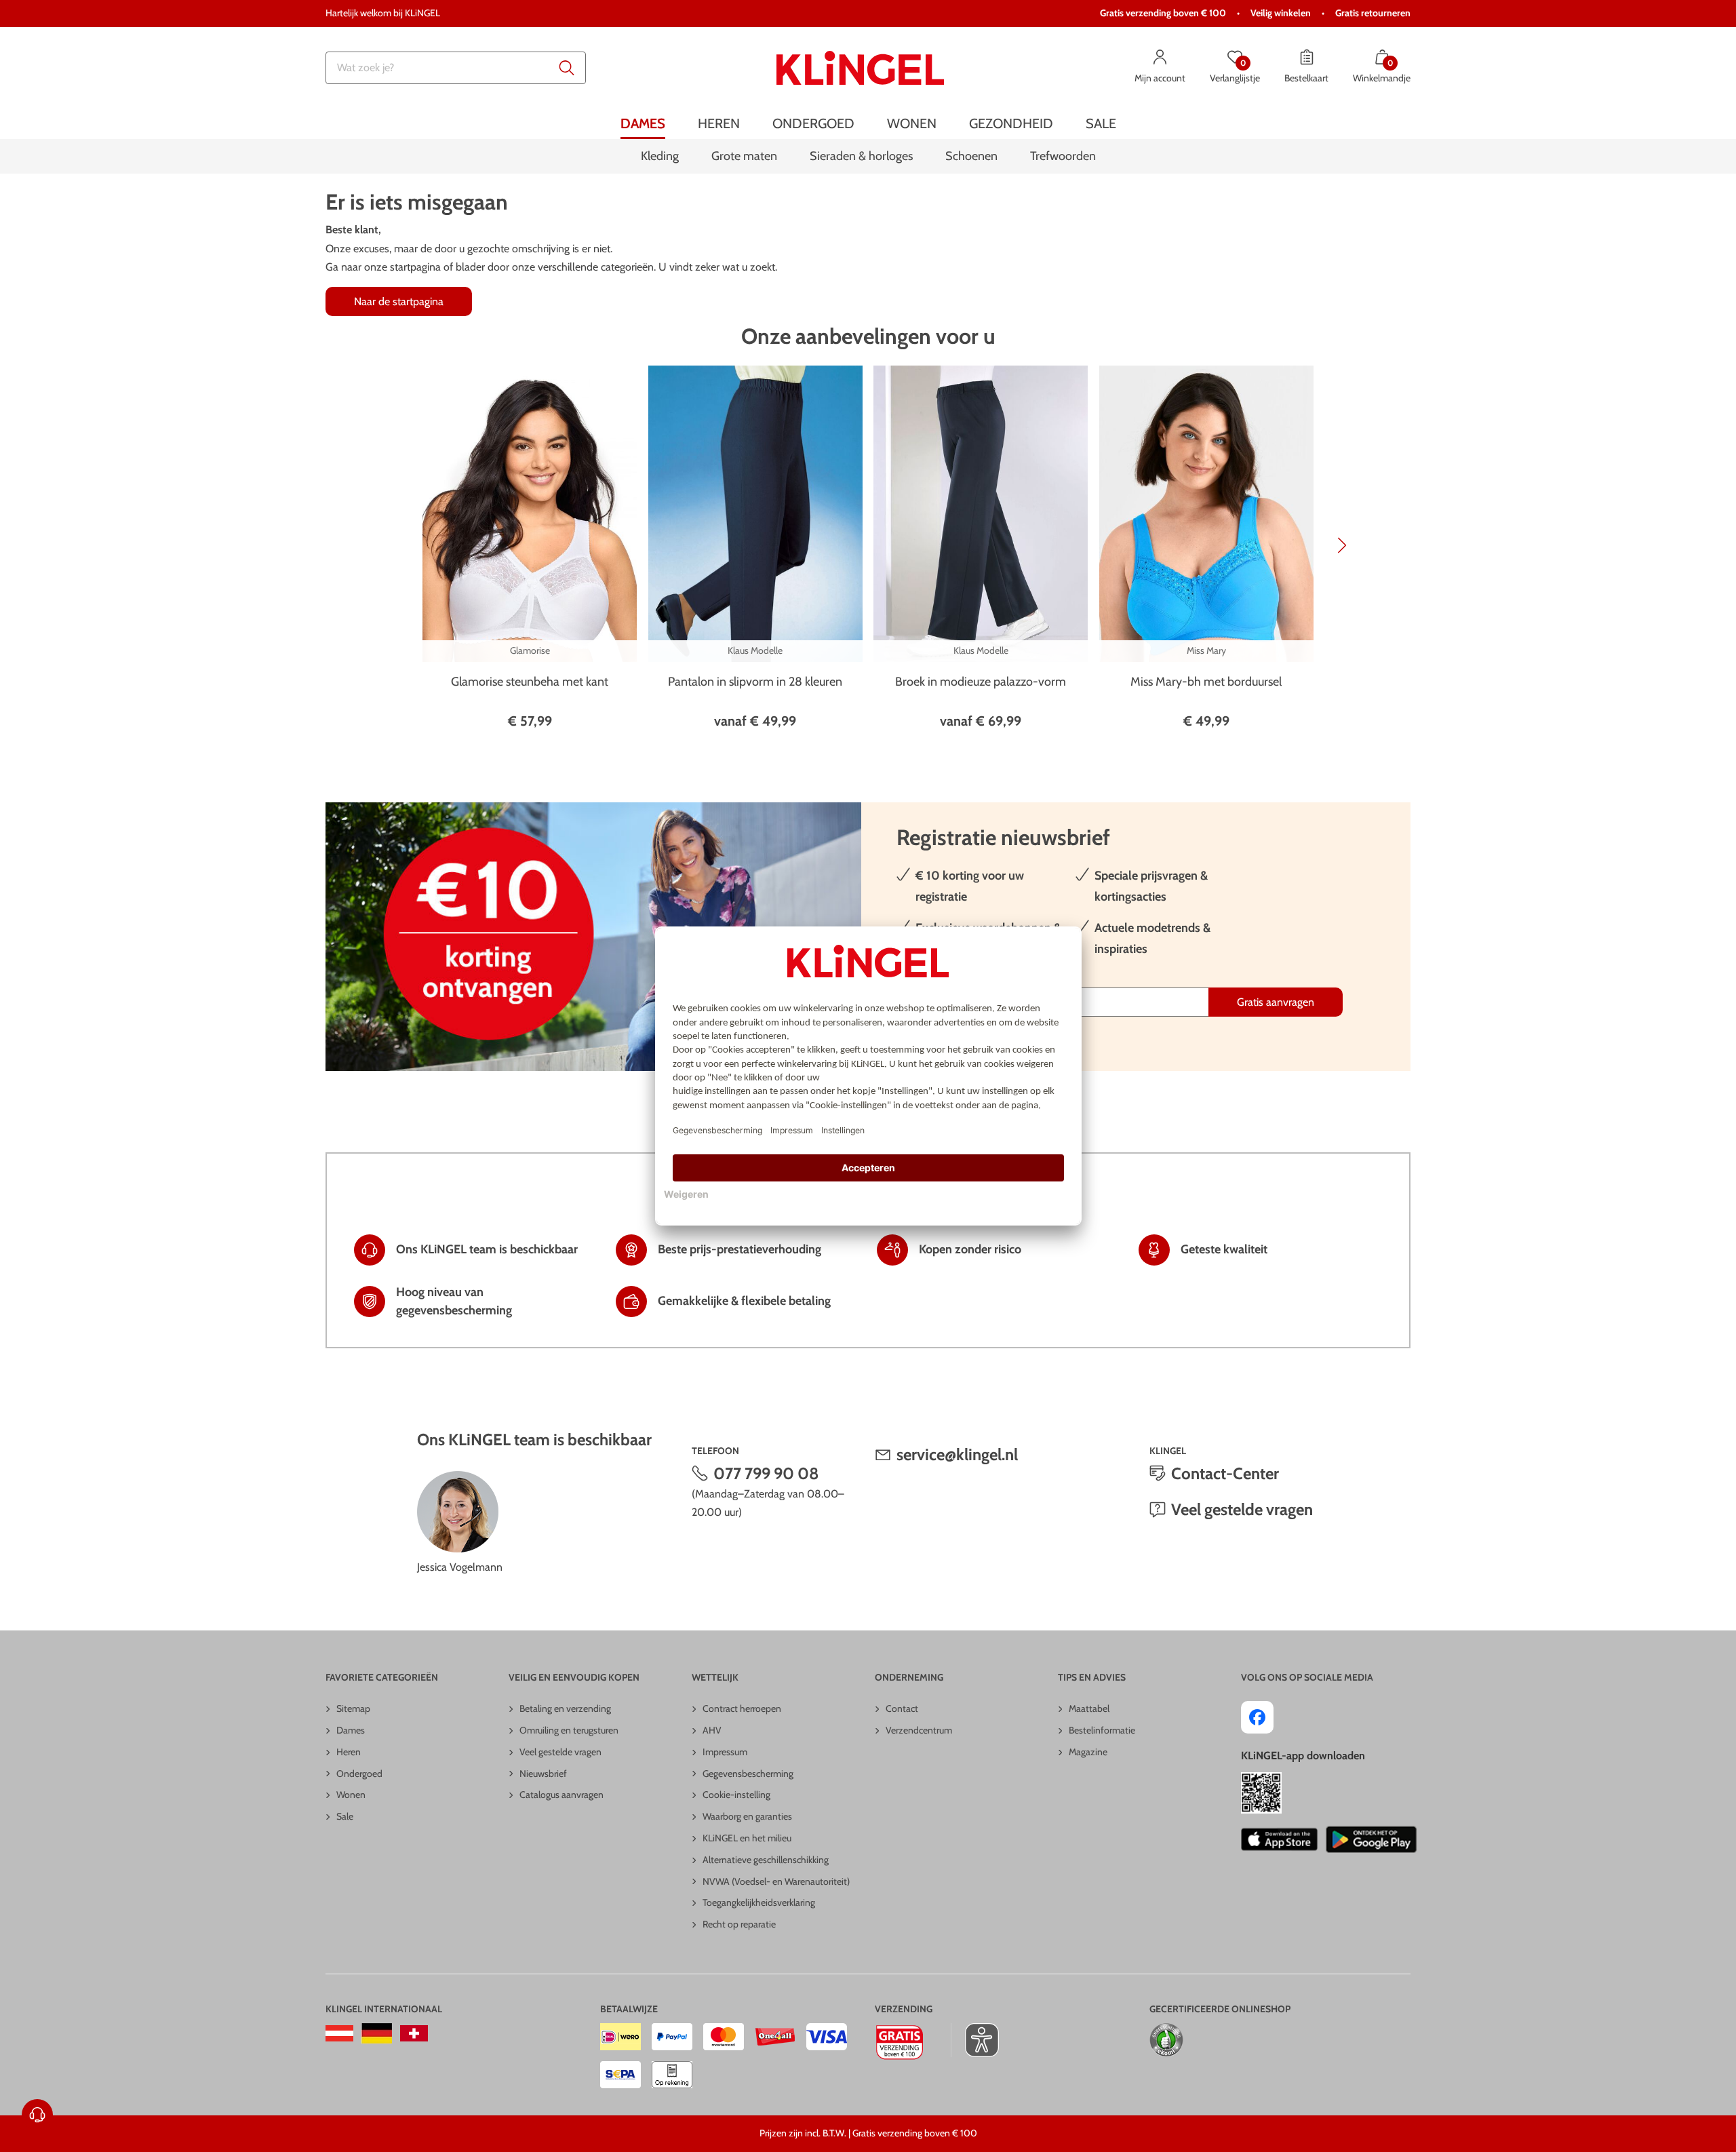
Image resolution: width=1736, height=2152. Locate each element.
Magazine (1088, 1752)
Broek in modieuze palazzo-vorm (981, 682)
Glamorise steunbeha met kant (530, 682)
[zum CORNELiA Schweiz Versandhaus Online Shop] (414, 2033)
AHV (712, 1730)
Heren (349, 1752)
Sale (345, 1816)
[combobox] (456, 68)
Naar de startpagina (399, 301)
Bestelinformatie (1102, 1730)
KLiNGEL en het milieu (747, 1838)
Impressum (725, 1752)
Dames (351, 1730)
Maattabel (1089, 1708)
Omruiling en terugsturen (569, 1730)
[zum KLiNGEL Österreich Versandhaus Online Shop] (339, 2033)
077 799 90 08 (766, 1473)
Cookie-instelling (736, 1795)
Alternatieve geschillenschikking (766, 1860)
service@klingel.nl (957, 1454)
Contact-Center (1225, 1473)
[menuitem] (643, 124)
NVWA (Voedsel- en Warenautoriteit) (776, 1881)
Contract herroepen (742, 1708)
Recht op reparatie (739, 1924)
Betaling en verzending (565, 1708)
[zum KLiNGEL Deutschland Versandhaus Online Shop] (377, 2033)
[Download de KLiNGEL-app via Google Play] (1371, 1839)
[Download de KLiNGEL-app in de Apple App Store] (1279, 1839)
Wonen (351, 1795)
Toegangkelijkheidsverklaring (759, 1902)
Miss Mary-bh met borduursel (1206, 682)
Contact (902, 1708)
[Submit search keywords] (567, 68)
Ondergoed (359, 1774)
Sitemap (353, 1708)
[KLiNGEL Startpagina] (860, 68)
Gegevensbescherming (748, 1774)
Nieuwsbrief (543, 1774)
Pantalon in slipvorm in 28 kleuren (755, 682)
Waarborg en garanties (747, 1816)
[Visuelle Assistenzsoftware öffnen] (975, 2040)
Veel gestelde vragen (1242, 1509)
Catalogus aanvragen (561, 1795)
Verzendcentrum (919, 1730)
